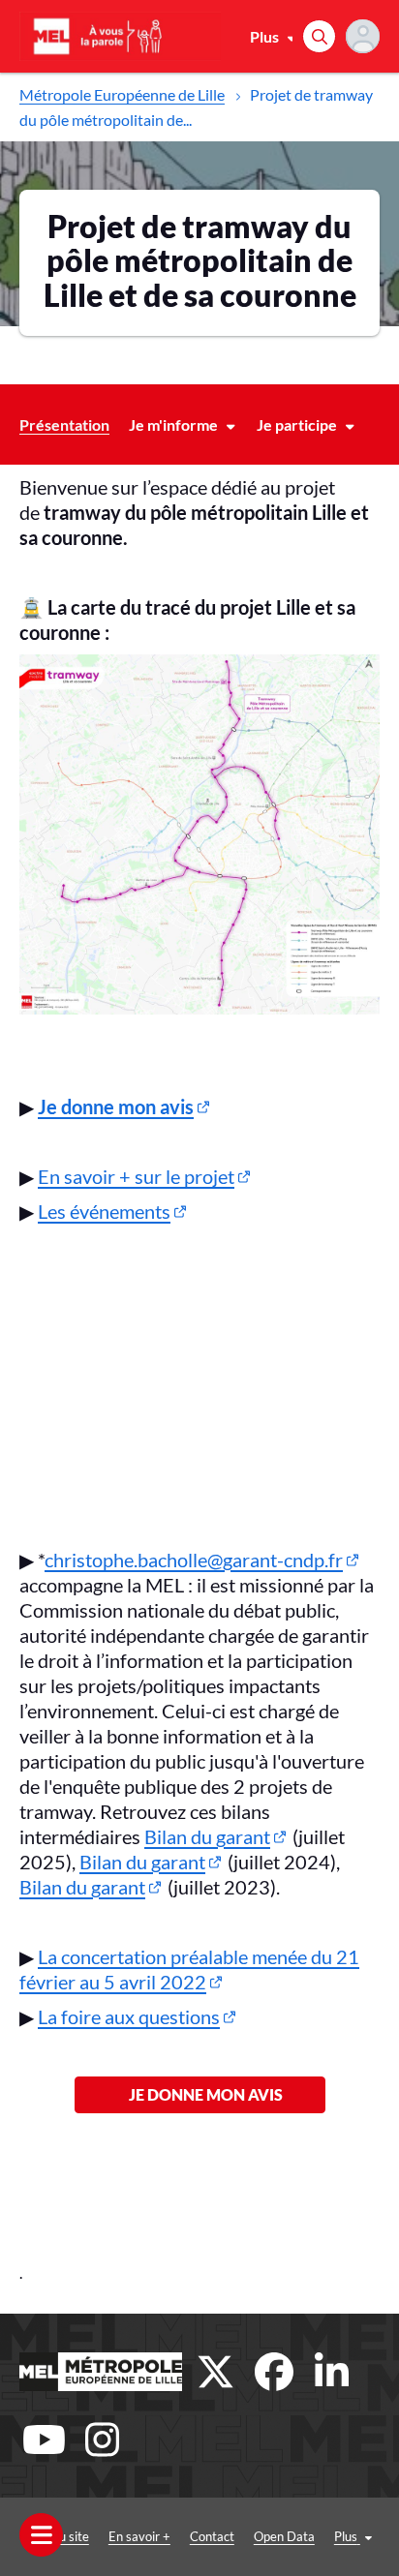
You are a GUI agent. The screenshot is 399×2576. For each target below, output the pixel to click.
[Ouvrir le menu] (41, 2535)
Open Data (284, 2536)
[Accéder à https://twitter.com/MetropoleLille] (216, 2372)
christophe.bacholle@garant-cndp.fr (194, 1560)
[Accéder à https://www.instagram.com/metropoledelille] (102, 2440)
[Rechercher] (319, 36)
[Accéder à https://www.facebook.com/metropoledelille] (274, 2372)
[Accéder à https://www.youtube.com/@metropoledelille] (44, 2440)
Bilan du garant (207, 1836)
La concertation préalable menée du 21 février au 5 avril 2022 (189, 1969)
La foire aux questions (129, 2016)
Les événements (104, 1211)
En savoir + (139, 2536)
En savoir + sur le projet (136, 1176)
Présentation (64, 424)
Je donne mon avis (200, 2094)
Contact (212, 2536)
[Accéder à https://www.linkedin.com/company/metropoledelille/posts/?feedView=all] (332, 2372)
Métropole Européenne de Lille (122, 94)
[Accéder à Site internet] (101, 2372)
